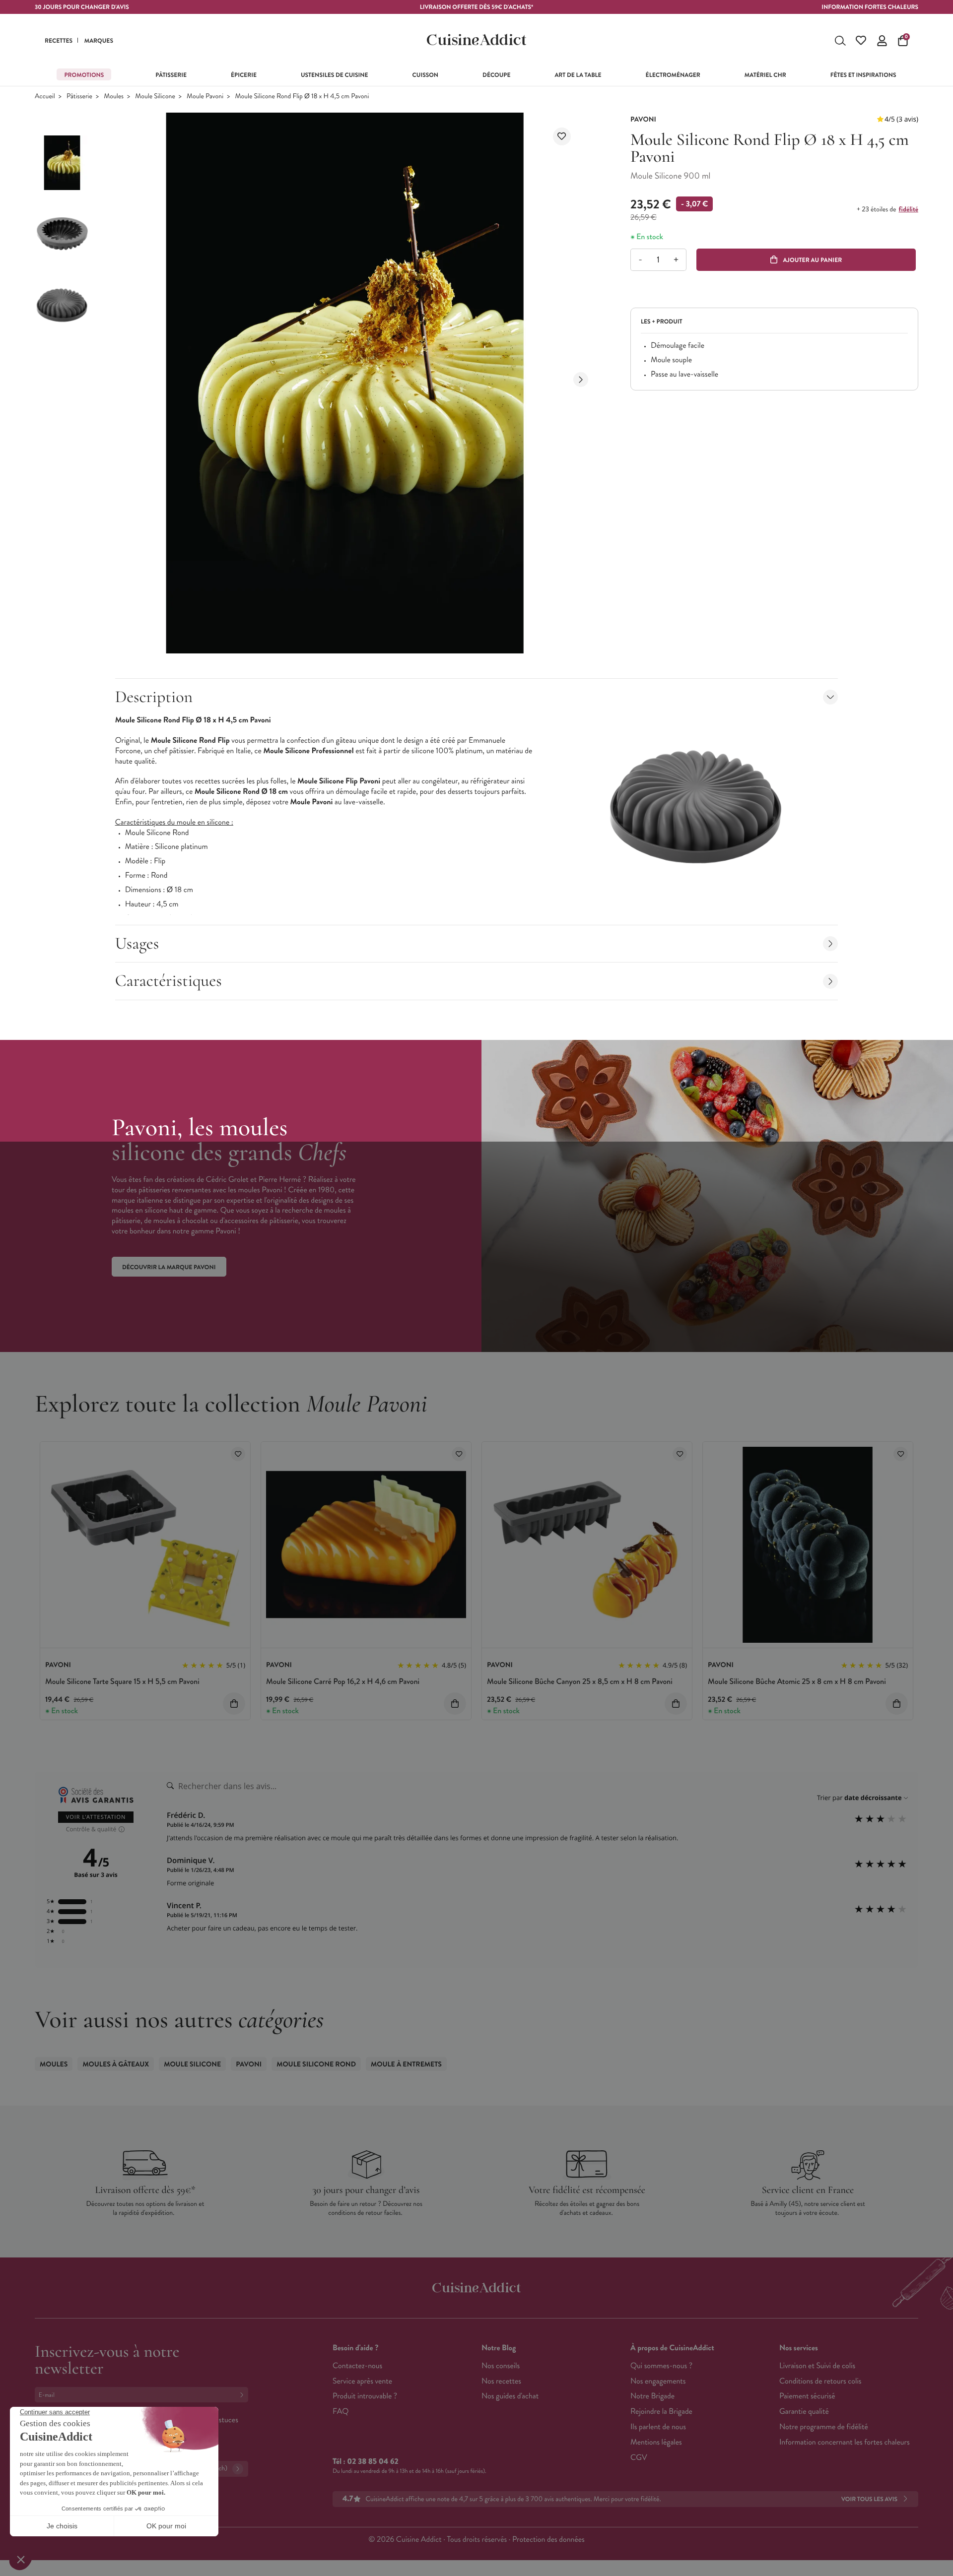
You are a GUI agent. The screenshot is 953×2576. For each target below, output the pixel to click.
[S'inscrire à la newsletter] (244, 2395)
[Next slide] (581, 380)
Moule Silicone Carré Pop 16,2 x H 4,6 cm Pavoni (343, 1682)
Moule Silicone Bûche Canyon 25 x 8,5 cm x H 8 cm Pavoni (580, 1682)
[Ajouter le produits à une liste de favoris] (238, 1454)
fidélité (908, 209)
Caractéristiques (169, 981)
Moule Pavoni (205, 97)
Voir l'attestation (96, 1817)
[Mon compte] (882, 41)
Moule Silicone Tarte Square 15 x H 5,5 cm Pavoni (122, 1682)
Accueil (45, 97)
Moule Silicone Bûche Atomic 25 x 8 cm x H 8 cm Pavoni (797, 1682)
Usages (137, 943)
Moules (114, 97)
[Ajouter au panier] (234, 1704)
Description (154, 697)
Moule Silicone (155, 97)
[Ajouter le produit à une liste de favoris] (562, 136)
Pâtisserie (79, 97)
